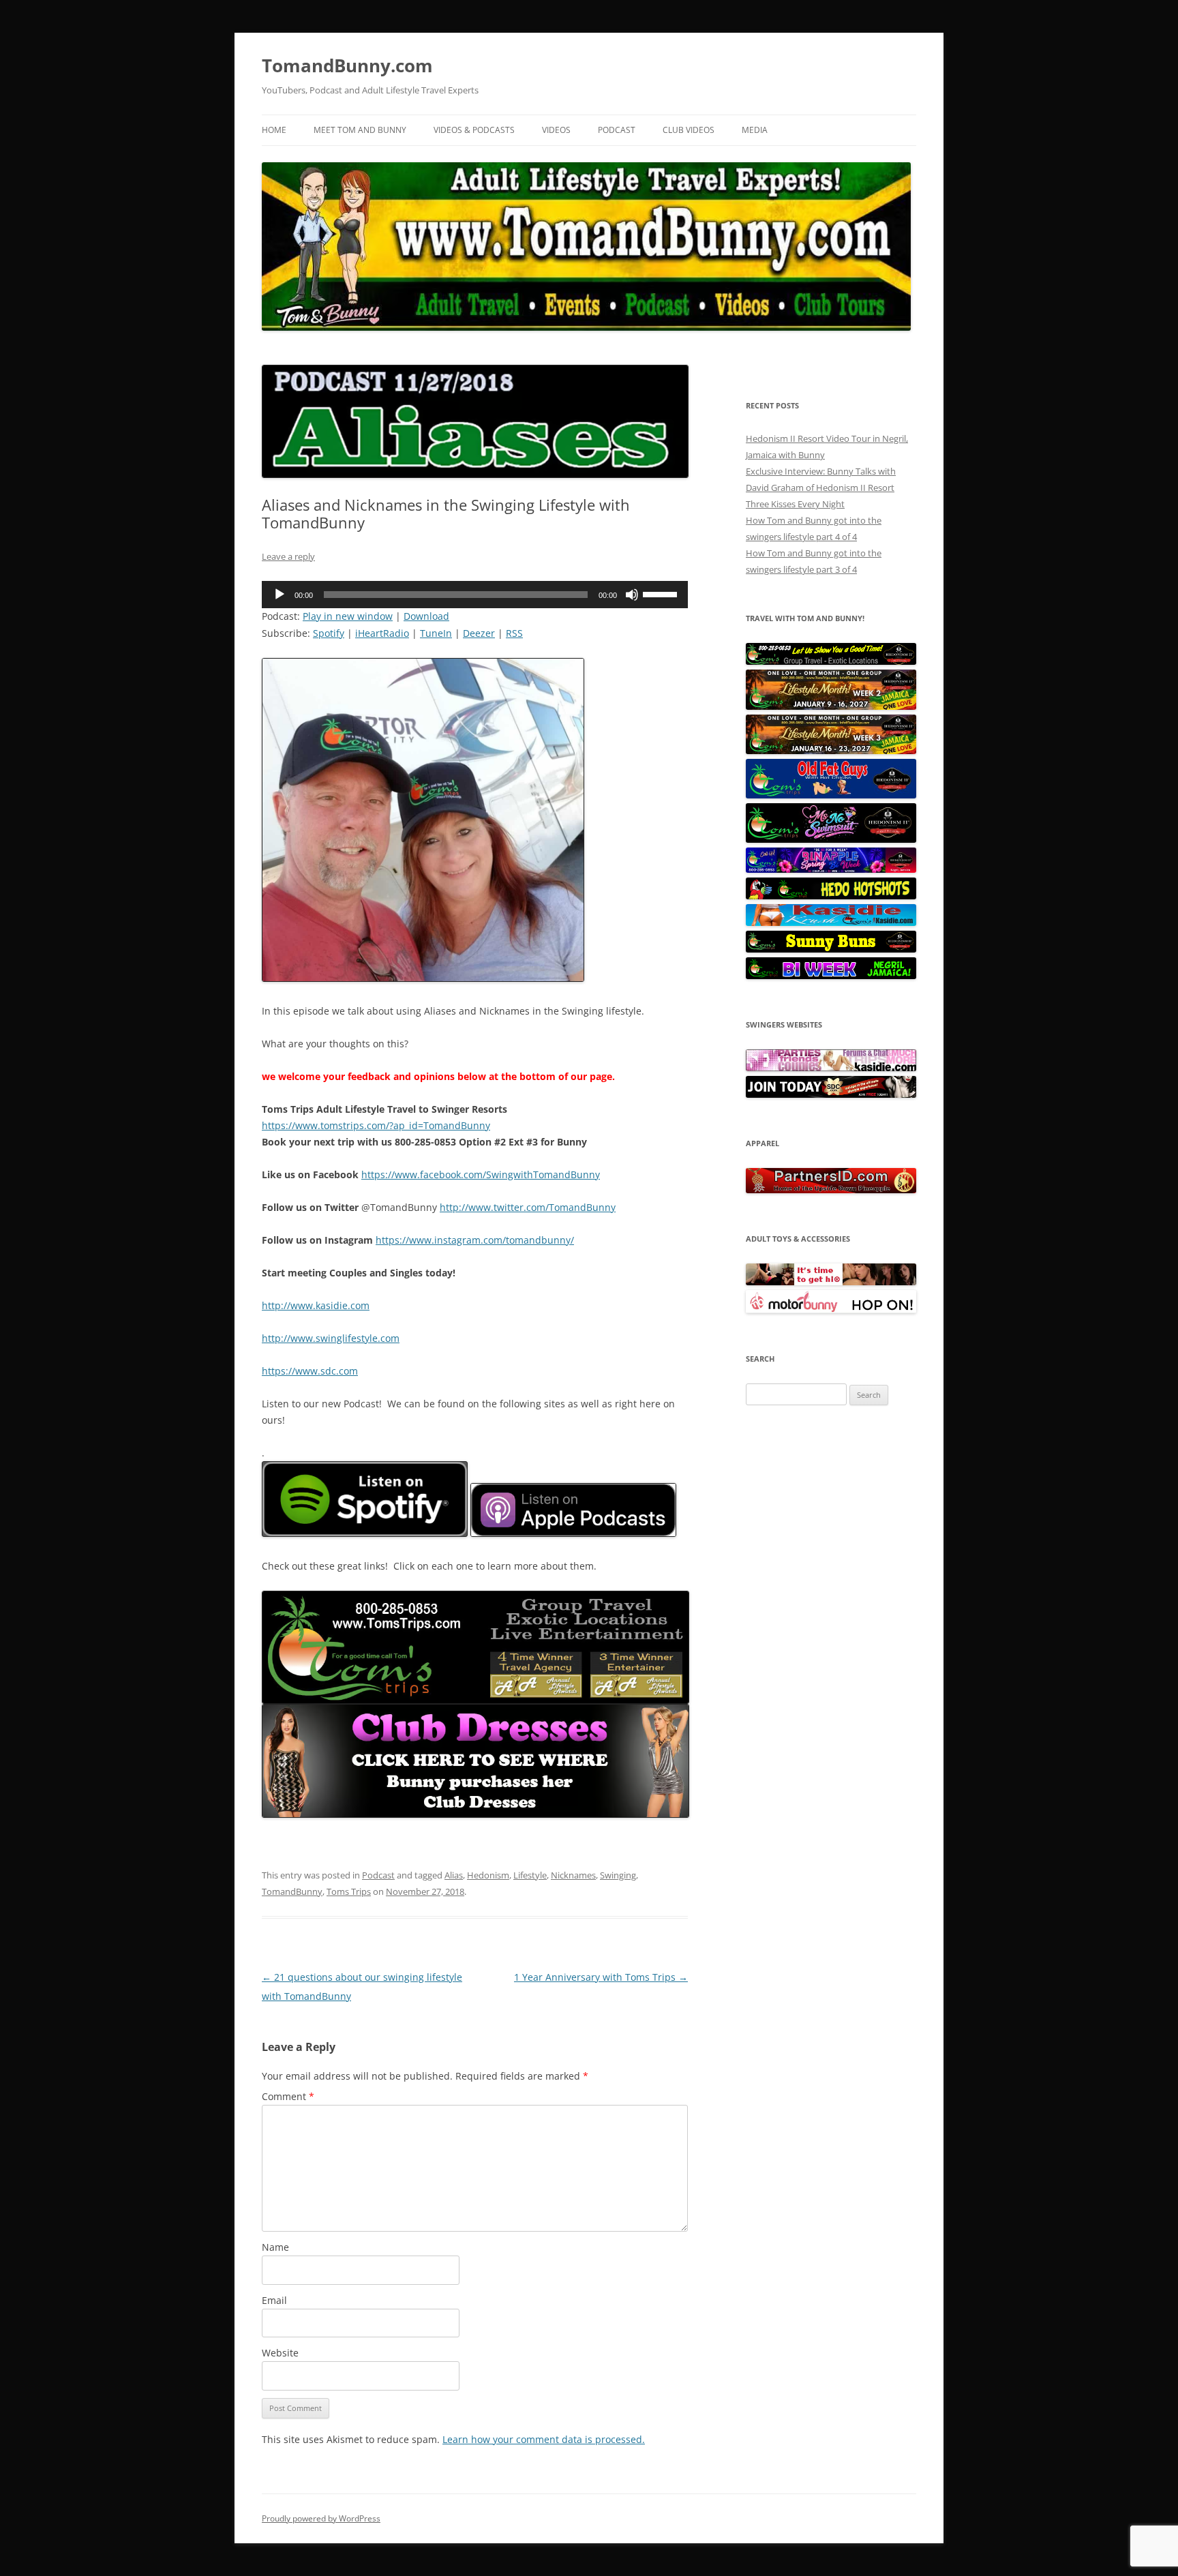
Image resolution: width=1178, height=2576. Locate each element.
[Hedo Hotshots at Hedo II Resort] (831, 896)
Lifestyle (530, 1875)
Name (275, 2247)
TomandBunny (292, 1891)
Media (755, 130)
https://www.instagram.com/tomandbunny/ (475, 1240)
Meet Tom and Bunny (360, 130)
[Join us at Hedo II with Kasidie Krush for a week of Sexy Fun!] (831, 923)
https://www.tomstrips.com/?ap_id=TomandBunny (376, 1125)
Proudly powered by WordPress (321, 2518)
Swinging (618, 1875)
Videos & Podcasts (474, 130)
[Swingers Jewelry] (831, 1190)
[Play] (280, 595)
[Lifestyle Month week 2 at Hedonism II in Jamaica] (831, 706)
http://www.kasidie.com (316, 1305)
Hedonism (488, 1875)
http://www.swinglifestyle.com (331, 1338)
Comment (288, 2096)
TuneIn (436, 633)
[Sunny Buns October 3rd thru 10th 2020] (831, 949)
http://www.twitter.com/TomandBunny (528, 1207)
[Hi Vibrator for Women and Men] (831, 1282)
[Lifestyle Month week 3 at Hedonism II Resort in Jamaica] (831, 751)
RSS (514, 633)
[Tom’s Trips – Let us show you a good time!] (831, 661)
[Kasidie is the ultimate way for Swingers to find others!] (831, 1068)
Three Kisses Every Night (795, 504)
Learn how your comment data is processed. (544, 2439)
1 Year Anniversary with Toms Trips (601, 1977)
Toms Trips (349, 1891)
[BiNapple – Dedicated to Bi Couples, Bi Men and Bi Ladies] (831, 869)
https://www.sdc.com (310, 1371)
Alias (454, 1875)
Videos (556, 130)
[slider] (662, 593)
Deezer (479, 633)
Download (426, 616)
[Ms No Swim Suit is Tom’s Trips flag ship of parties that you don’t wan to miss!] (831, 839)
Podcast (617, 130)
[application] (475, 595)
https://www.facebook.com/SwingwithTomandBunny (481, 1174)
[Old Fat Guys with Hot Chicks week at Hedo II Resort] (831, 795)
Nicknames (573, 1875)
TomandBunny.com (347, 65)
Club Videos (689, 130)
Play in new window (348, 616)
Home (274, 130)
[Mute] (632, 595)
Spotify (329, 633)
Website (280, 2353)
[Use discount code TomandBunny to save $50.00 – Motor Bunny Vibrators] (831, 1310)
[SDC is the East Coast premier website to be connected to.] (831, 1094)
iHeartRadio (382, 633)
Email (274, 2300)
